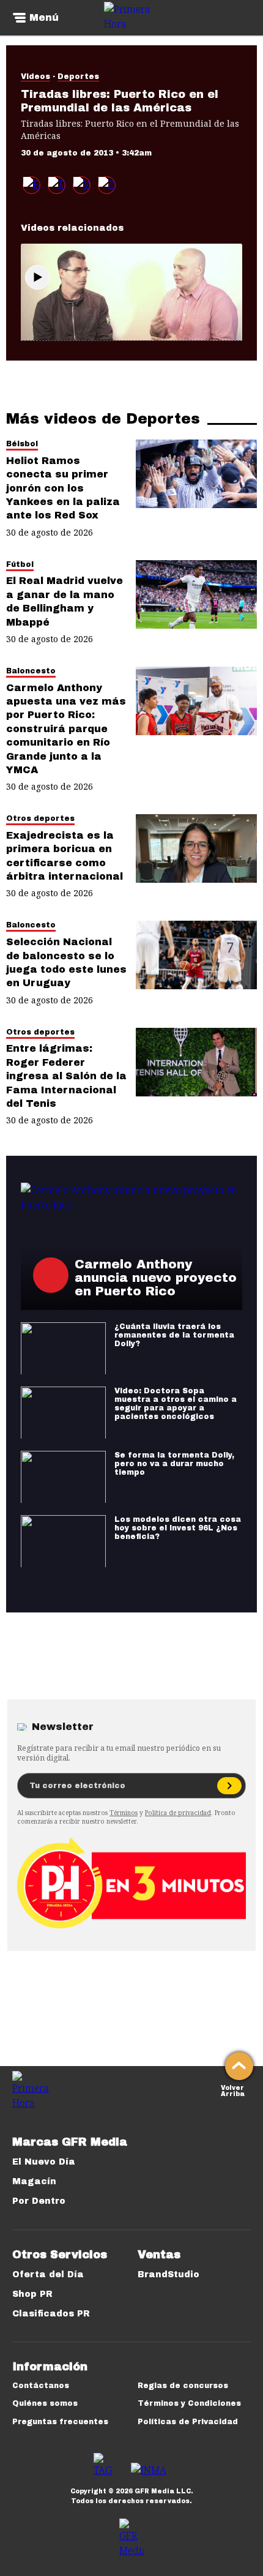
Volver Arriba (233, 2090)
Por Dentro (39, 2201)
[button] (57, 185)
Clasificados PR (51, 2314)
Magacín (34, 2181)
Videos (35, 77)
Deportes (78, 77)
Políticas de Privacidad (188, 2422)
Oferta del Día (48, 2275)
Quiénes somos (45, 2403)
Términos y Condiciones (189, 2403)
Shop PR (32, 2294)
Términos (124, 1813)
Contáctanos (41, 2386)
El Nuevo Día (44, 2162)
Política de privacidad (178, 1813)
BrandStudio (169, 2275)
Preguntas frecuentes (60, 2422)
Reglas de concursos (183, 2386)
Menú (44, 18)
